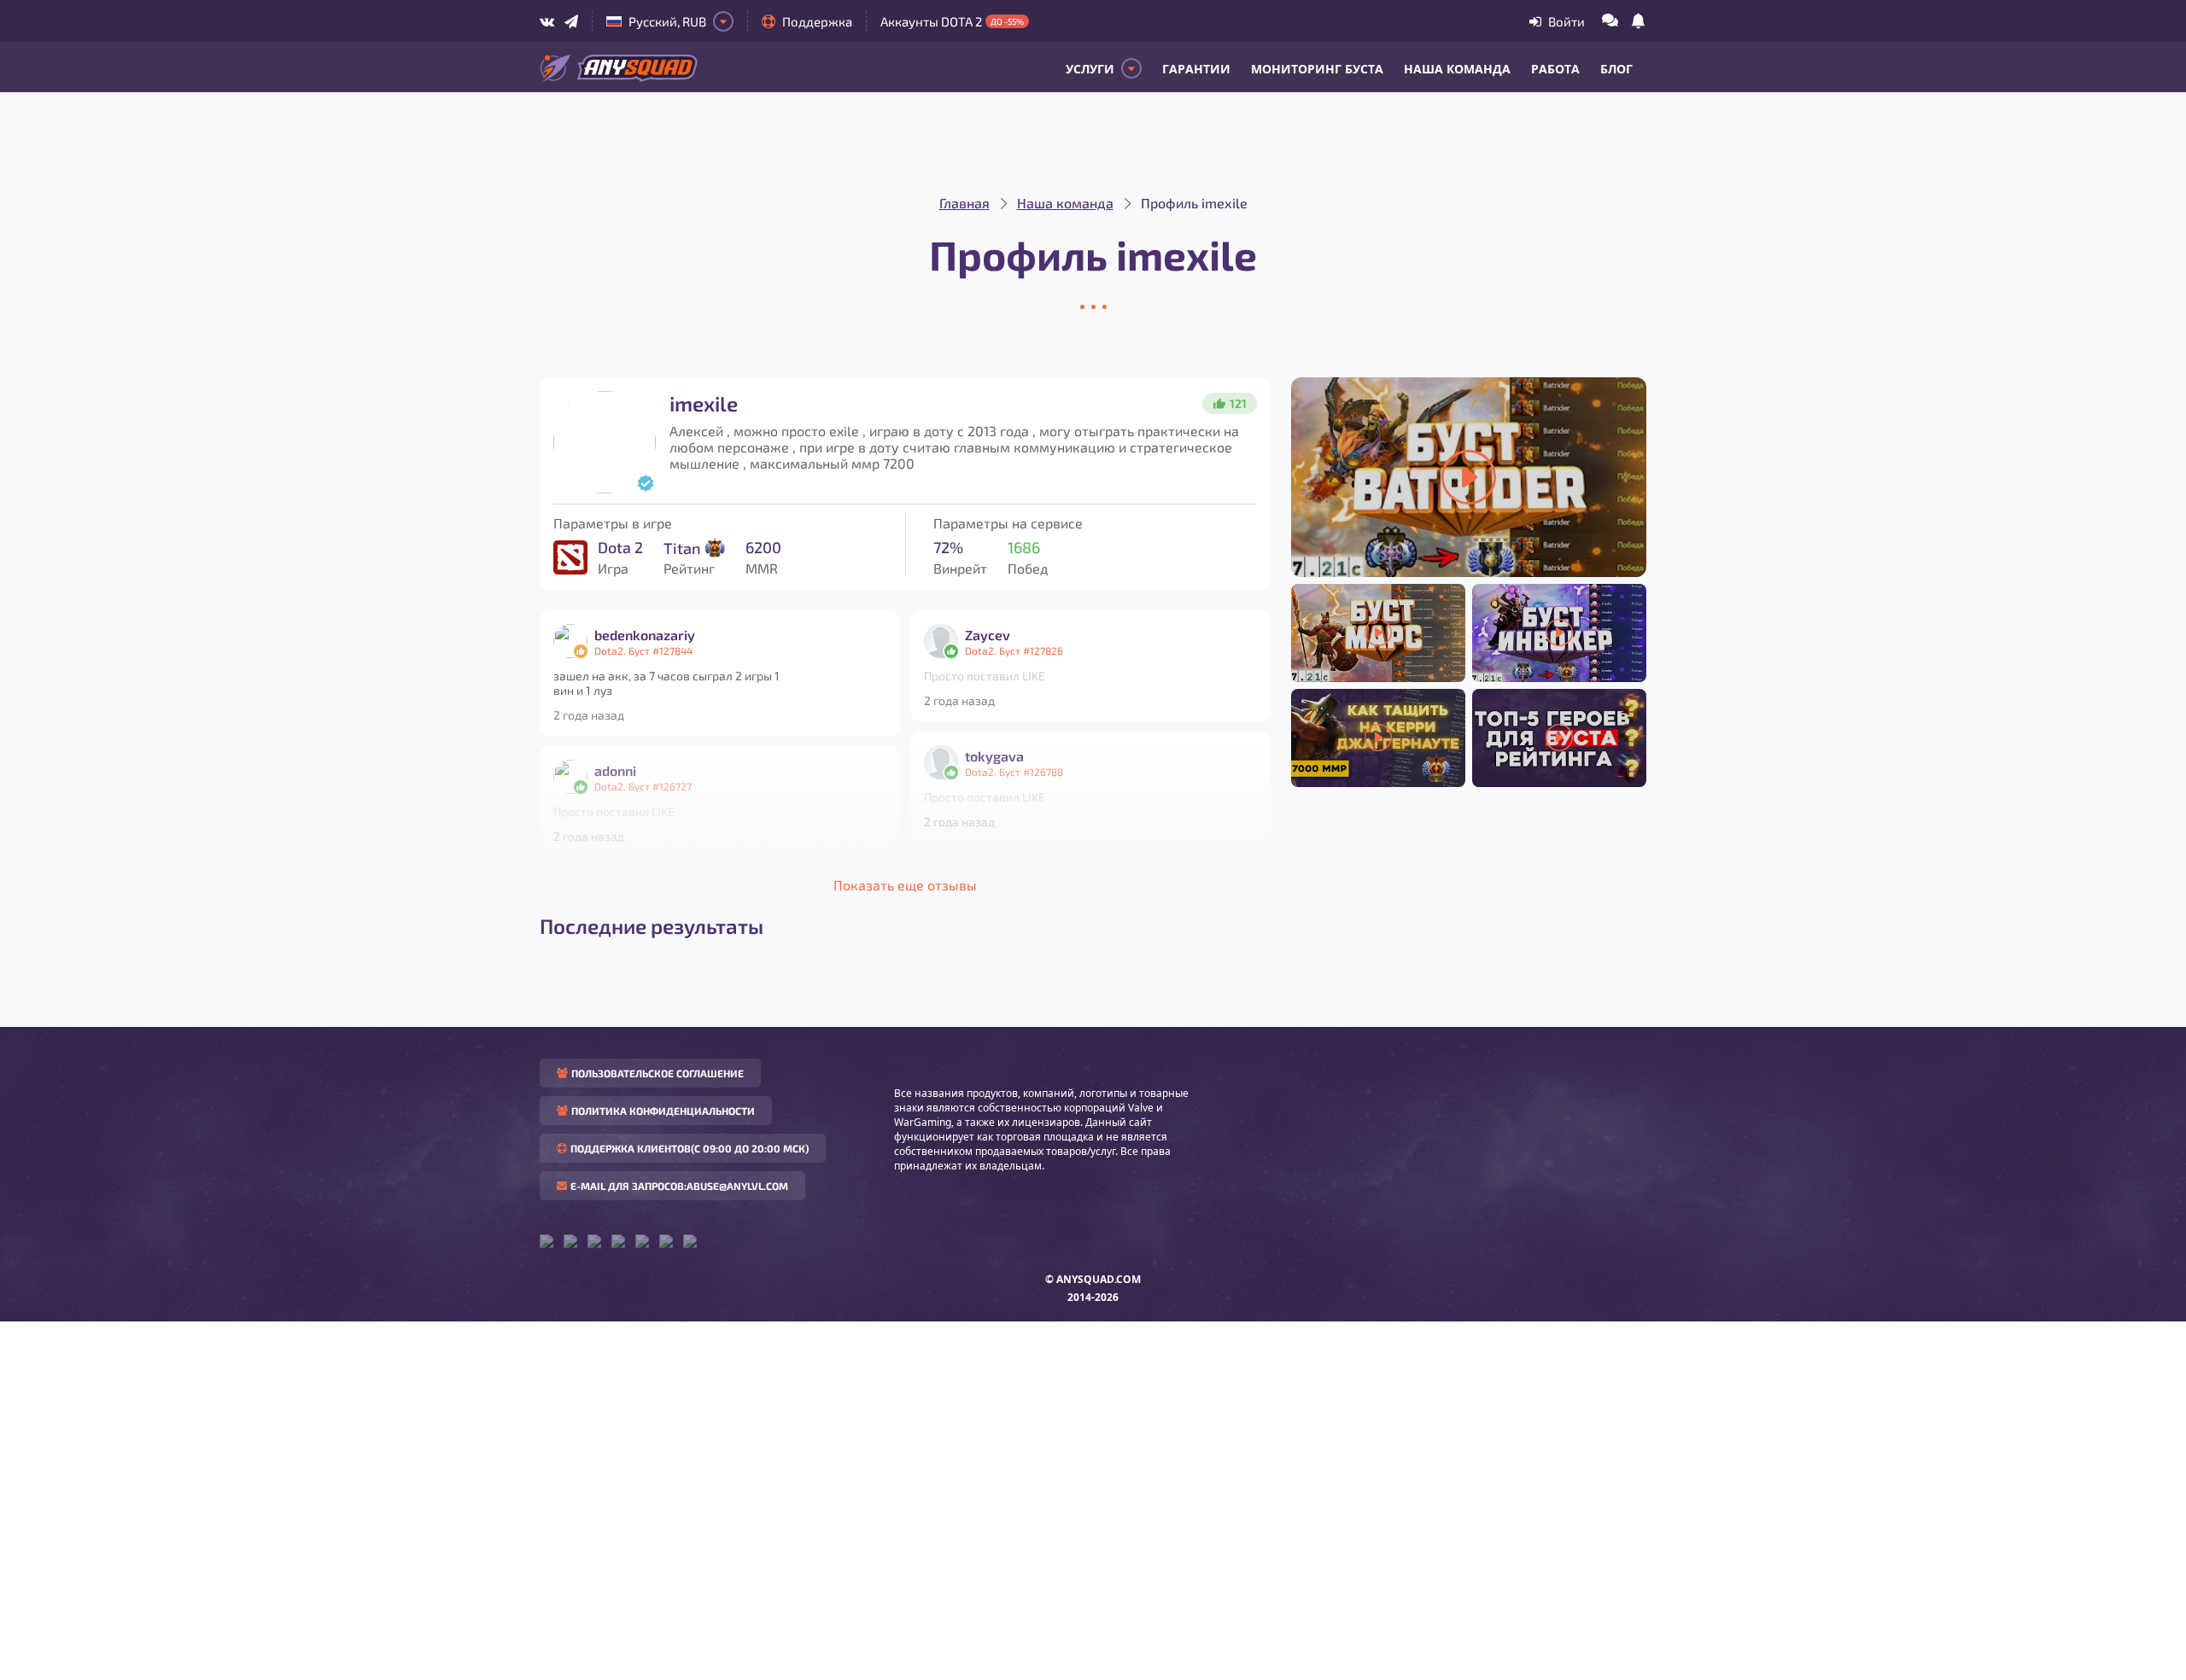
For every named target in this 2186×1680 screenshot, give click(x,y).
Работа (1555, 69)
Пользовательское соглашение (658, 1073)
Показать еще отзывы (905, 885)
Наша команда (1457, 69)
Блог (1616, 69)
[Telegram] (571, 21)
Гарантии (1196, 69)
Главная (964, 203)
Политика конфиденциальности (663, 1111)
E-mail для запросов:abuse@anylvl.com (679, 1186)
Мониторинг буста (1317, 69)
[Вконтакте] (547, 21)
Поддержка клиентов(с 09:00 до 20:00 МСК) (690, 1148)
